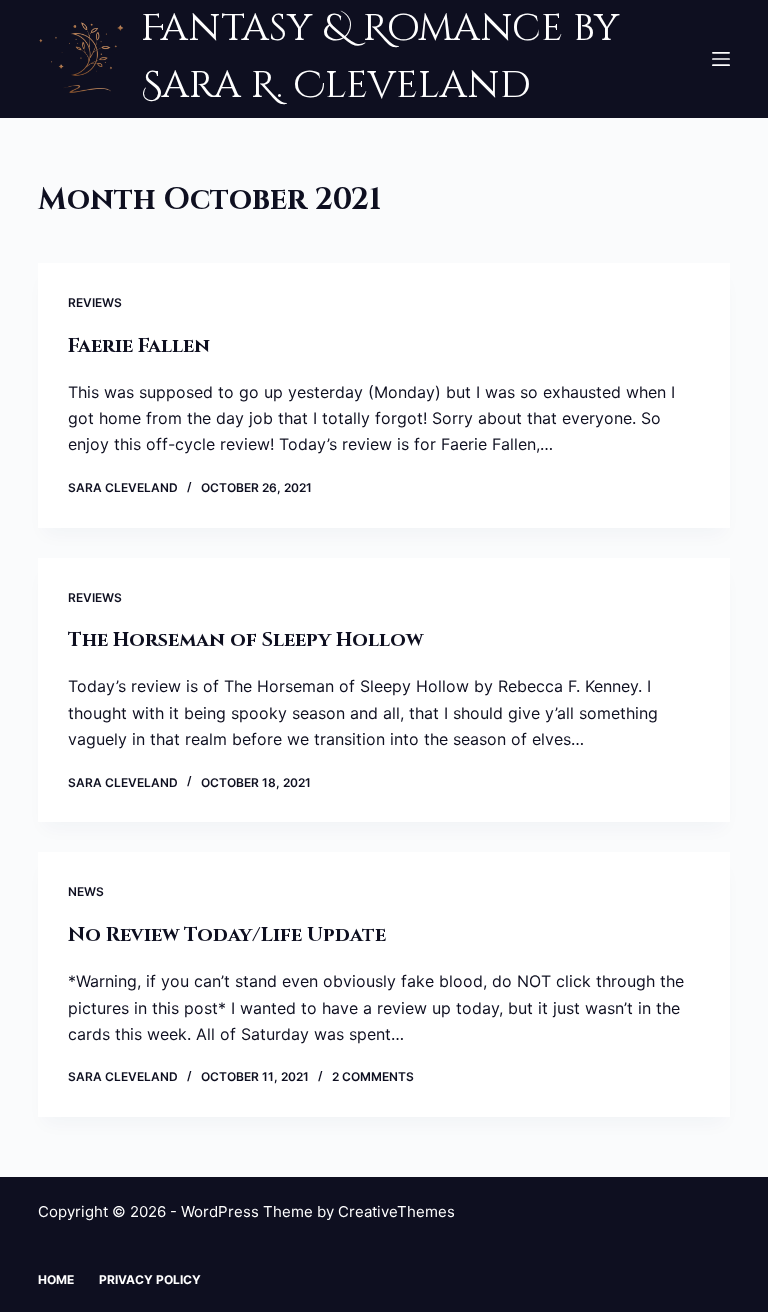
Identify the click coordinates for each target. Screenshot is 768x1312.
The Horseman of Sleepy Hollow (245, 639)
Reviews (95, 302)
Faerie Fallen (139, 345)
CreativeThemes (396, 1211)
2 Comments (373, 1076)
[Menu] (721, 59)
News (86, 891)
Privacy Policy (150, 1279)
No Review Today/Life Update (227, 934)
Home (56, 1279)
